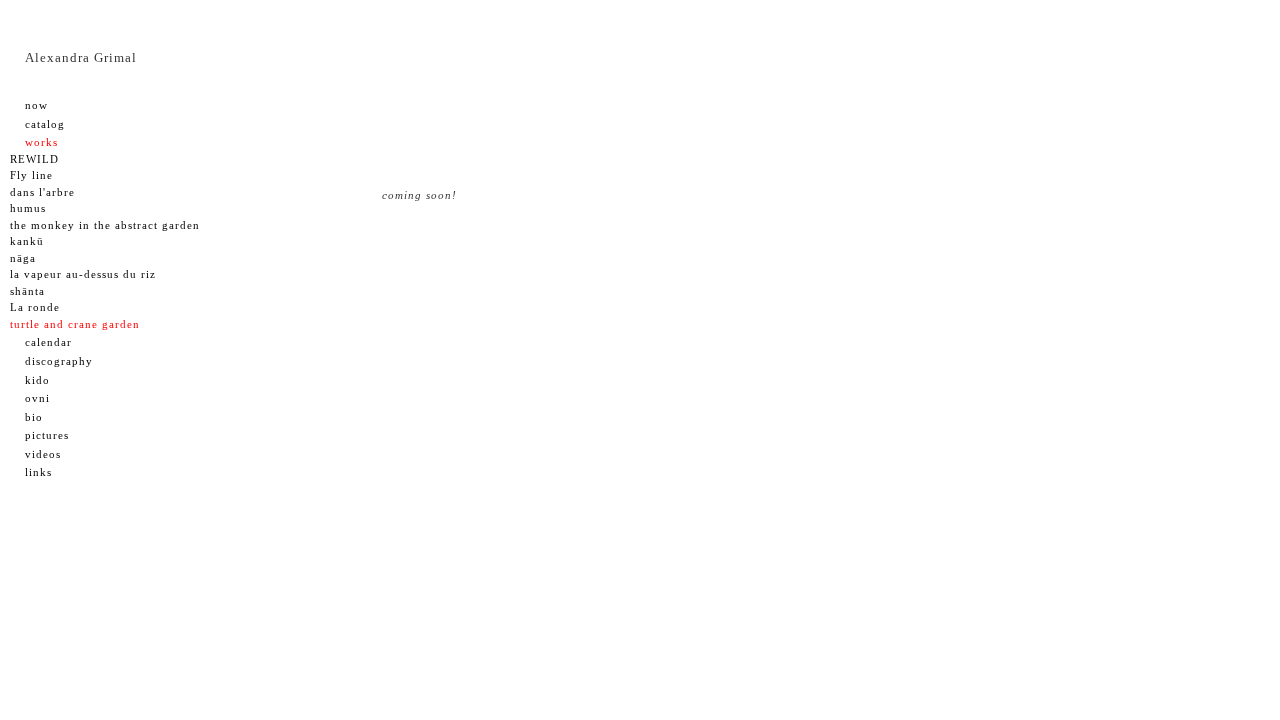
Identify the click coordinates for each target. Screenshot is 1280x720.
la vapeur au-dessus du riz (83, 274)
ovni (37, 398)
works (41, 142)
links (38, 472)
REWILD (34, 159)
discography (59, 361)
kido (37, 380)
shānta (27, 291)
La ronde (35, 307)
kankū (27, 241)
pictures (47, 435)
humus (28, 208)
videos (43, 454)
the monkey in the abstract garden (105, 225)
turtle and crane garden (75, 324)
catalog (45, 124)
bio (34, 417)
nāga (23, 258)
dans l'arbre (42, 192)
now (36, 105)
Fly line (31, 175)
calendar (48, 342)
